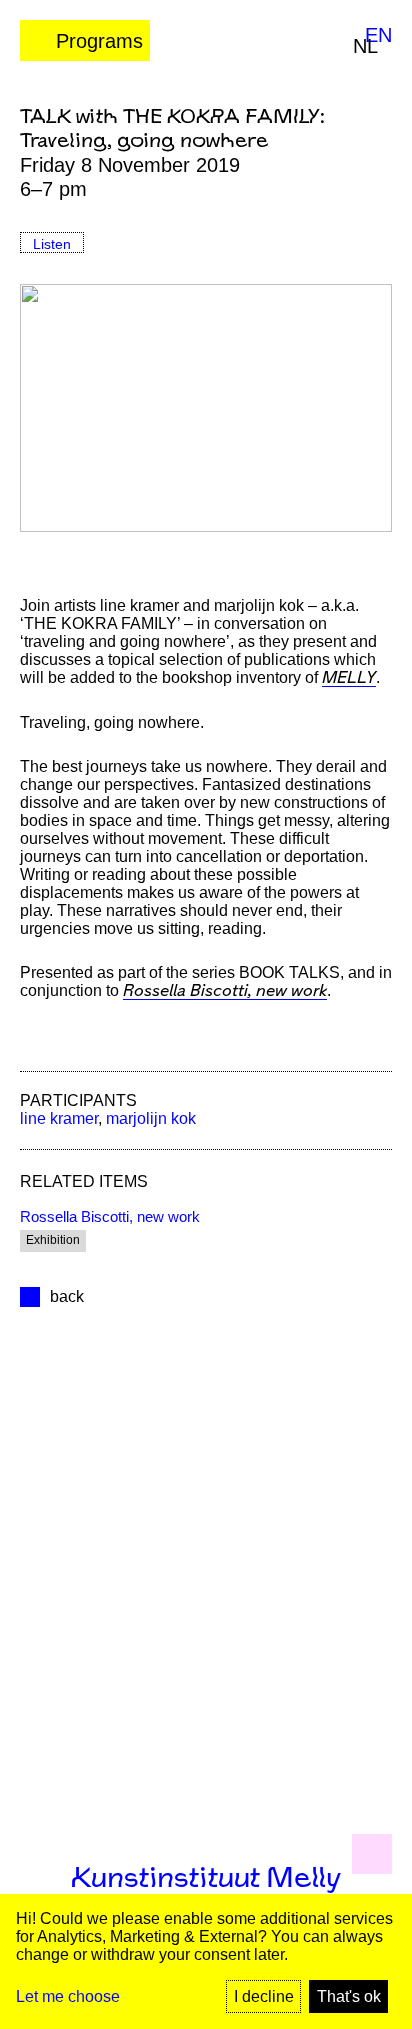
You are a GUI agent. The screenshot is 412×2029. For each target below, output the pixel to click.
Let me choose (68, 1996)
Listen (52, 244)
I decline (264, 1996)
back (67, 1296)
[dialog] (206, 1961)
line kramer (59, 1118)
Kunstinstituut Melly (206, 1879)
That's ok (349, 1996)
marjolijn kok (151, 1118)
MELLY (349, 678)
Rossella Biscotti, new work (225, 991)
